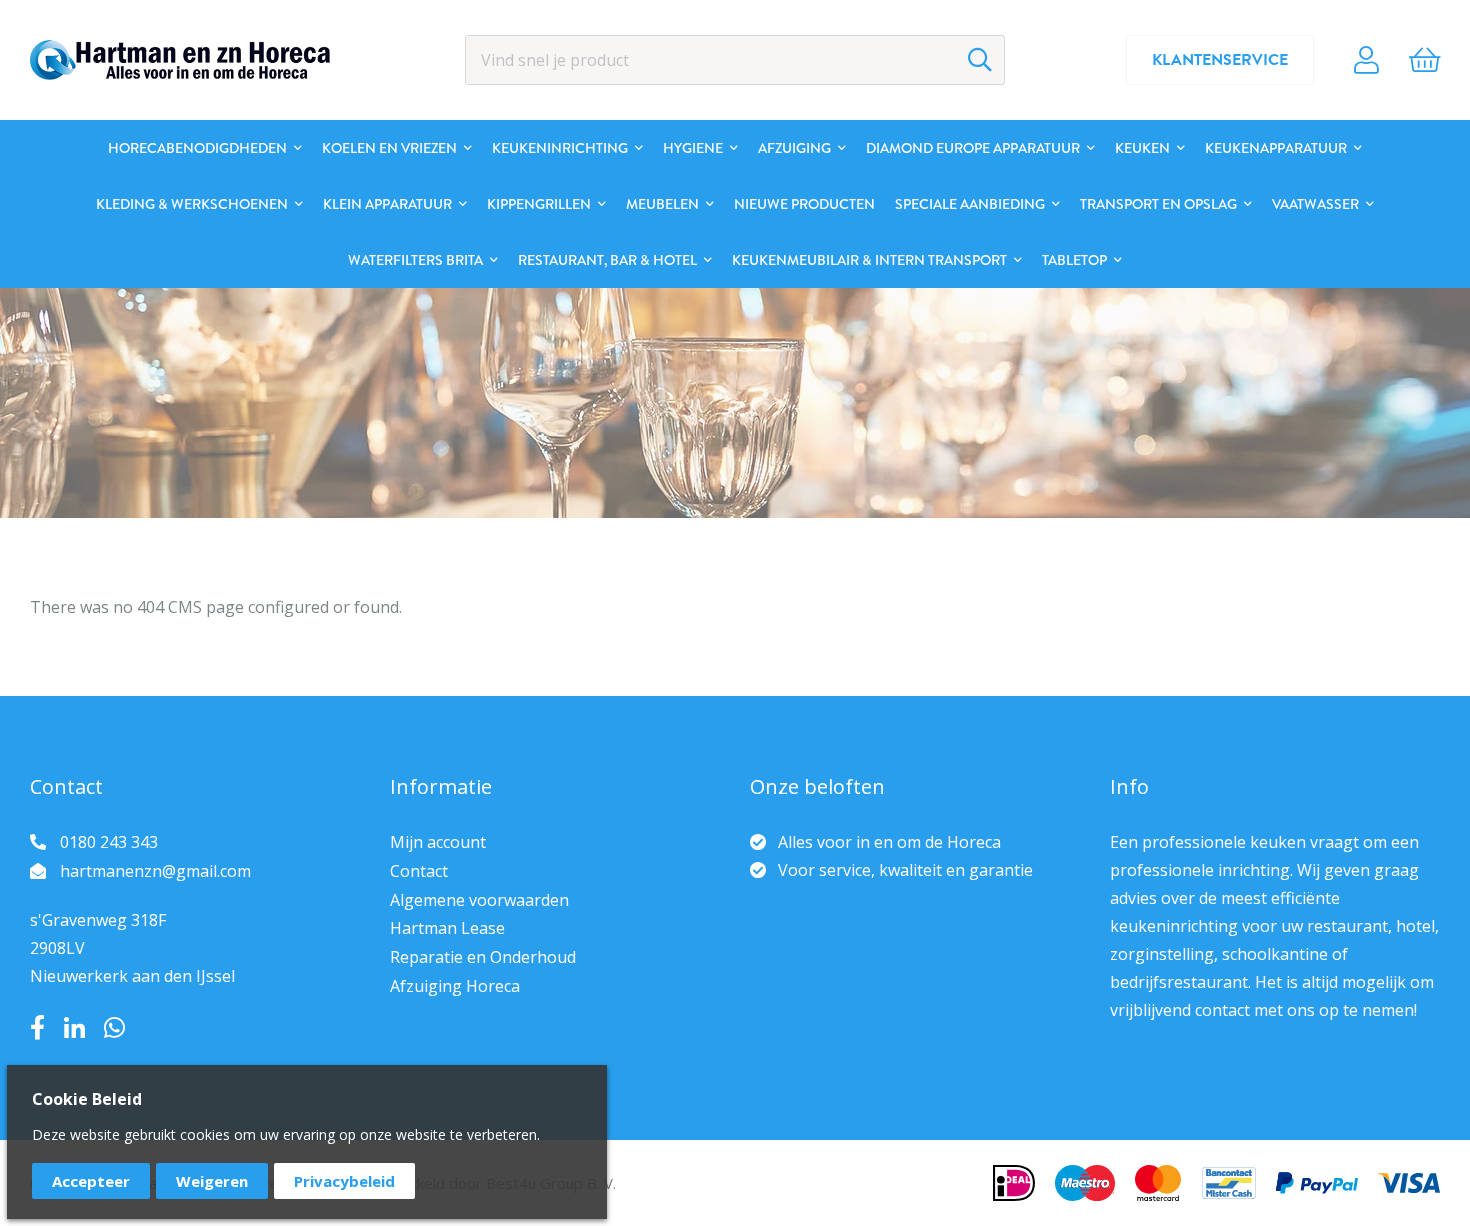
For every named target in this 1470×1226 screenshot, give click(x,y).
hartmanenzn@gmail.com (155, 871)
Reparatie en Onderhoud (483, 957)
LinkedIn (74, 1028)
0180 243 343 (109, 842)
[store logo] (180, 60)
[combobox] (735, 60)
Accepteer (91, 1181)
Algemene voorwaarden (479, 900)
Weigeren (212, 1181)
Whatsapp (114, 1028)
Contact (419, 871)
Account (1366, 60)
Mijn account (438, 842)
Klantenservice (1220, 60)
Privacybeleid (344, 1181)
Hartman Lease (447, 928)
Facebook (37, 1028)
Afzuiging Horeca (455, 986)
